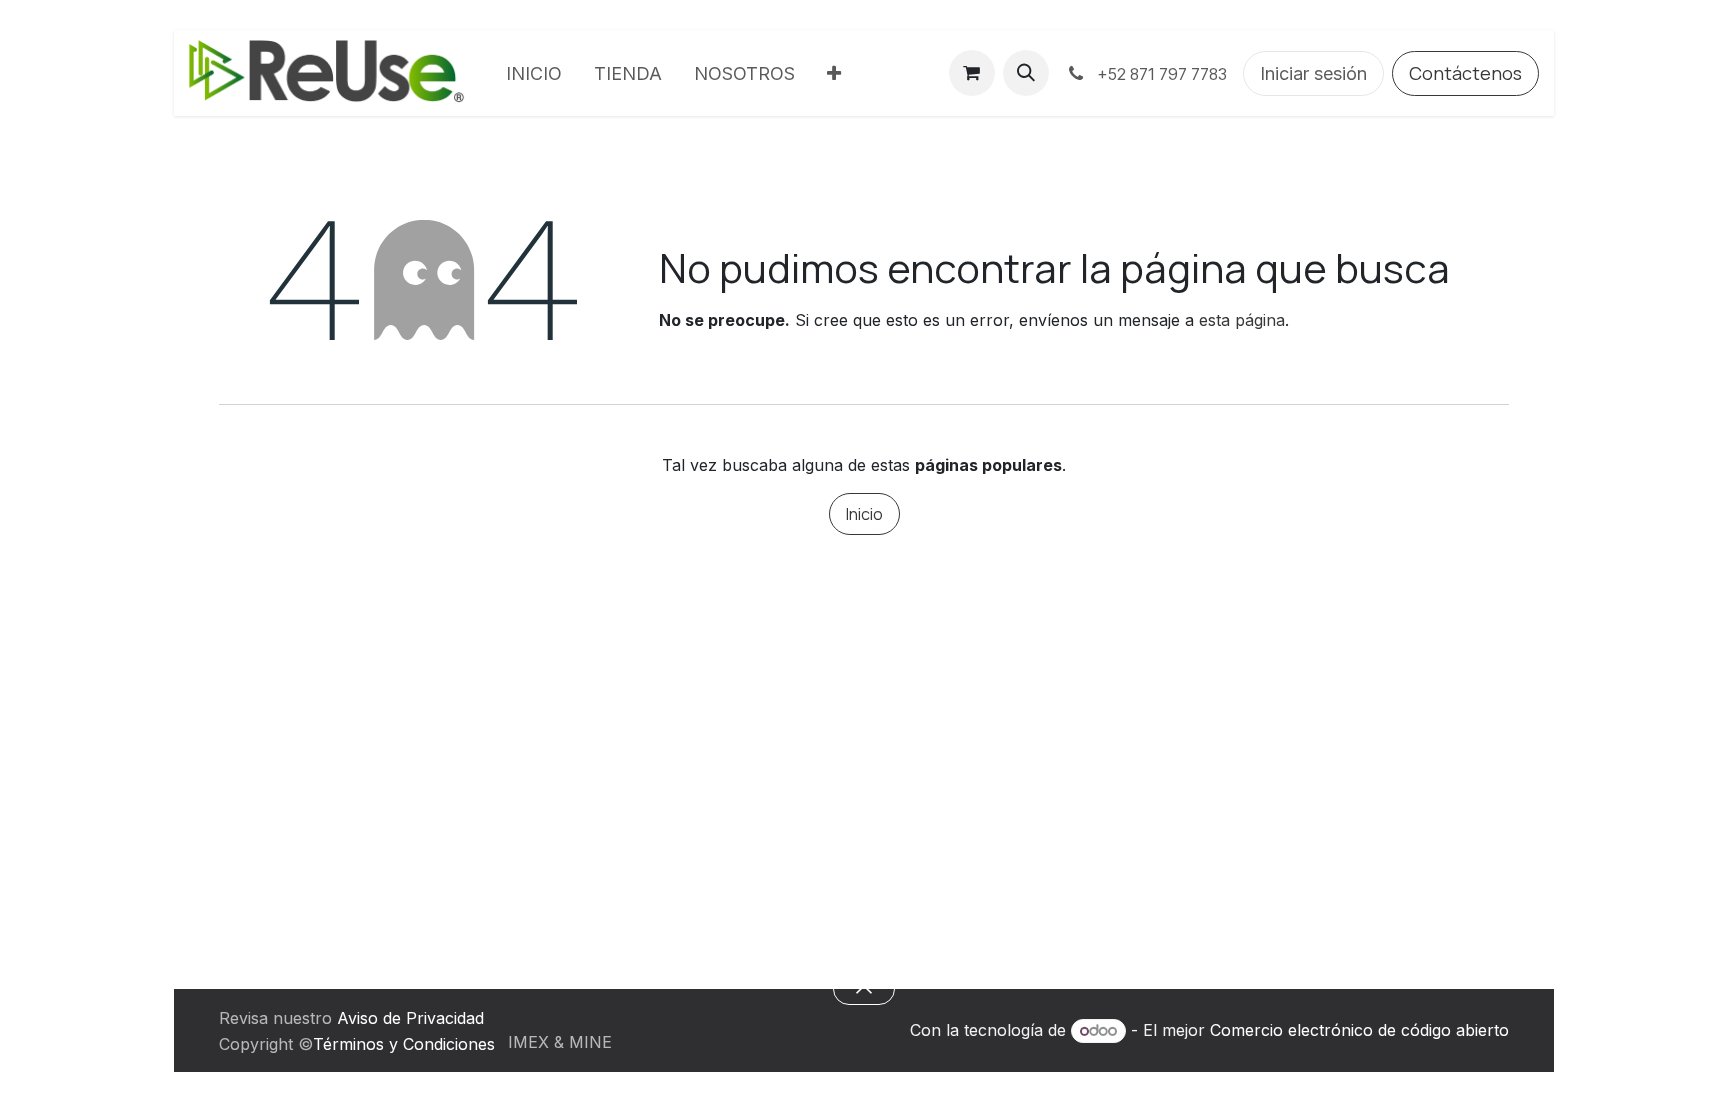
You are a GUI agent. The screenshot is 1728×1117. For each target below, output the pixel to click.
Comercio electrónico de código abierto (1359, 1030)
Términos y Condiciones (404, 1044)
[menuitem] (534, 73)
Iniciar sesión (1313, 73)
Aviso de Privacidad (410, 1018)
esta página (1242, 320)
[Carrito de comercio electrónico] (972, 73)
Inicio (864, 514)
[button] (1026, 73)
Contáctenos (1465, 73)
